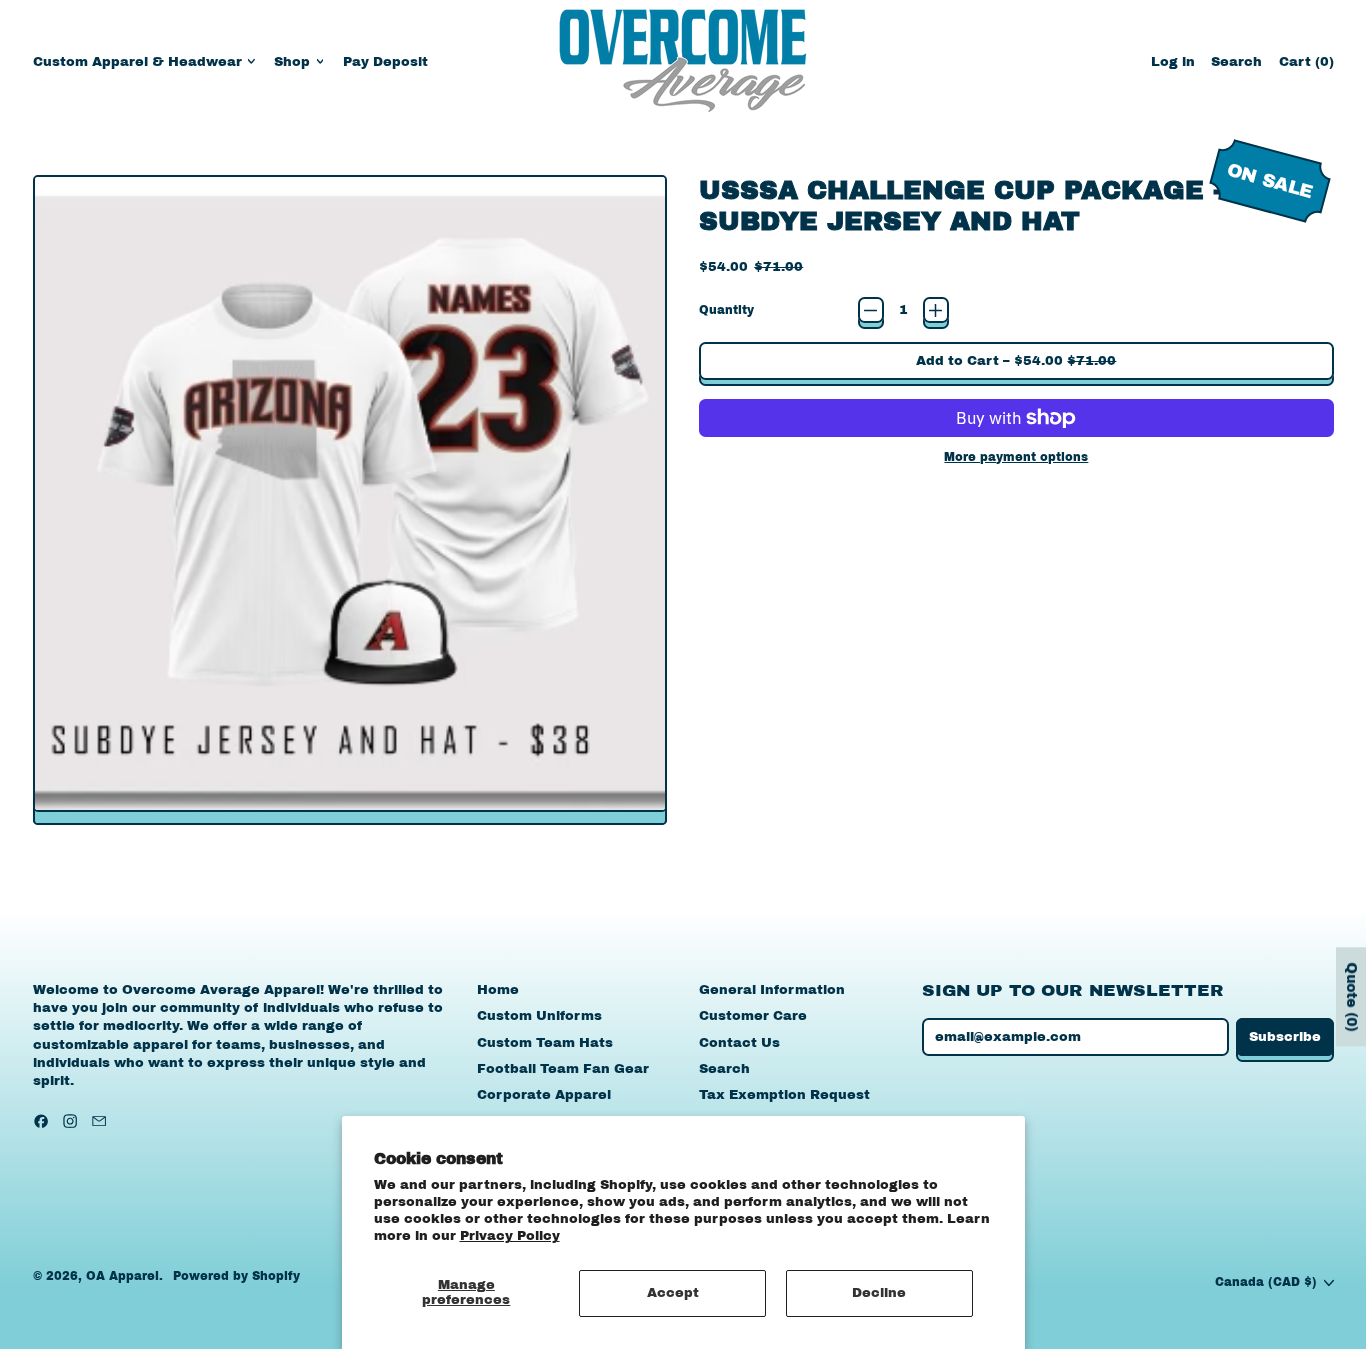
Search (724, 1069)
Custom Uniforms (539, 1016)
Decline (879, 1293)
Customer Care (753, 1016)
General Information (772, 990)
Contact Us (739, 1043)
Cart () (1306, 66)
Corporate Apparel (544, 1095)
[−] (871, 310)
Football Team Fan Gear (563, 1069)
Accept (673, 1293)
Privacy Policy (510, 1236)
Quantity (726, 310)
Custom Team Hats (545, 1043)
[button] (1236, 61)
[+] (936, 310)
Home (498, 990)
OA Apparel (122, 1276)
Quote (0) (1351, 996)
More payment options (1016, 457)
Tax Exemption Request (784, 1095)
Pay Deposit (385, 62)
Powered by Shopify (236, 1276)
